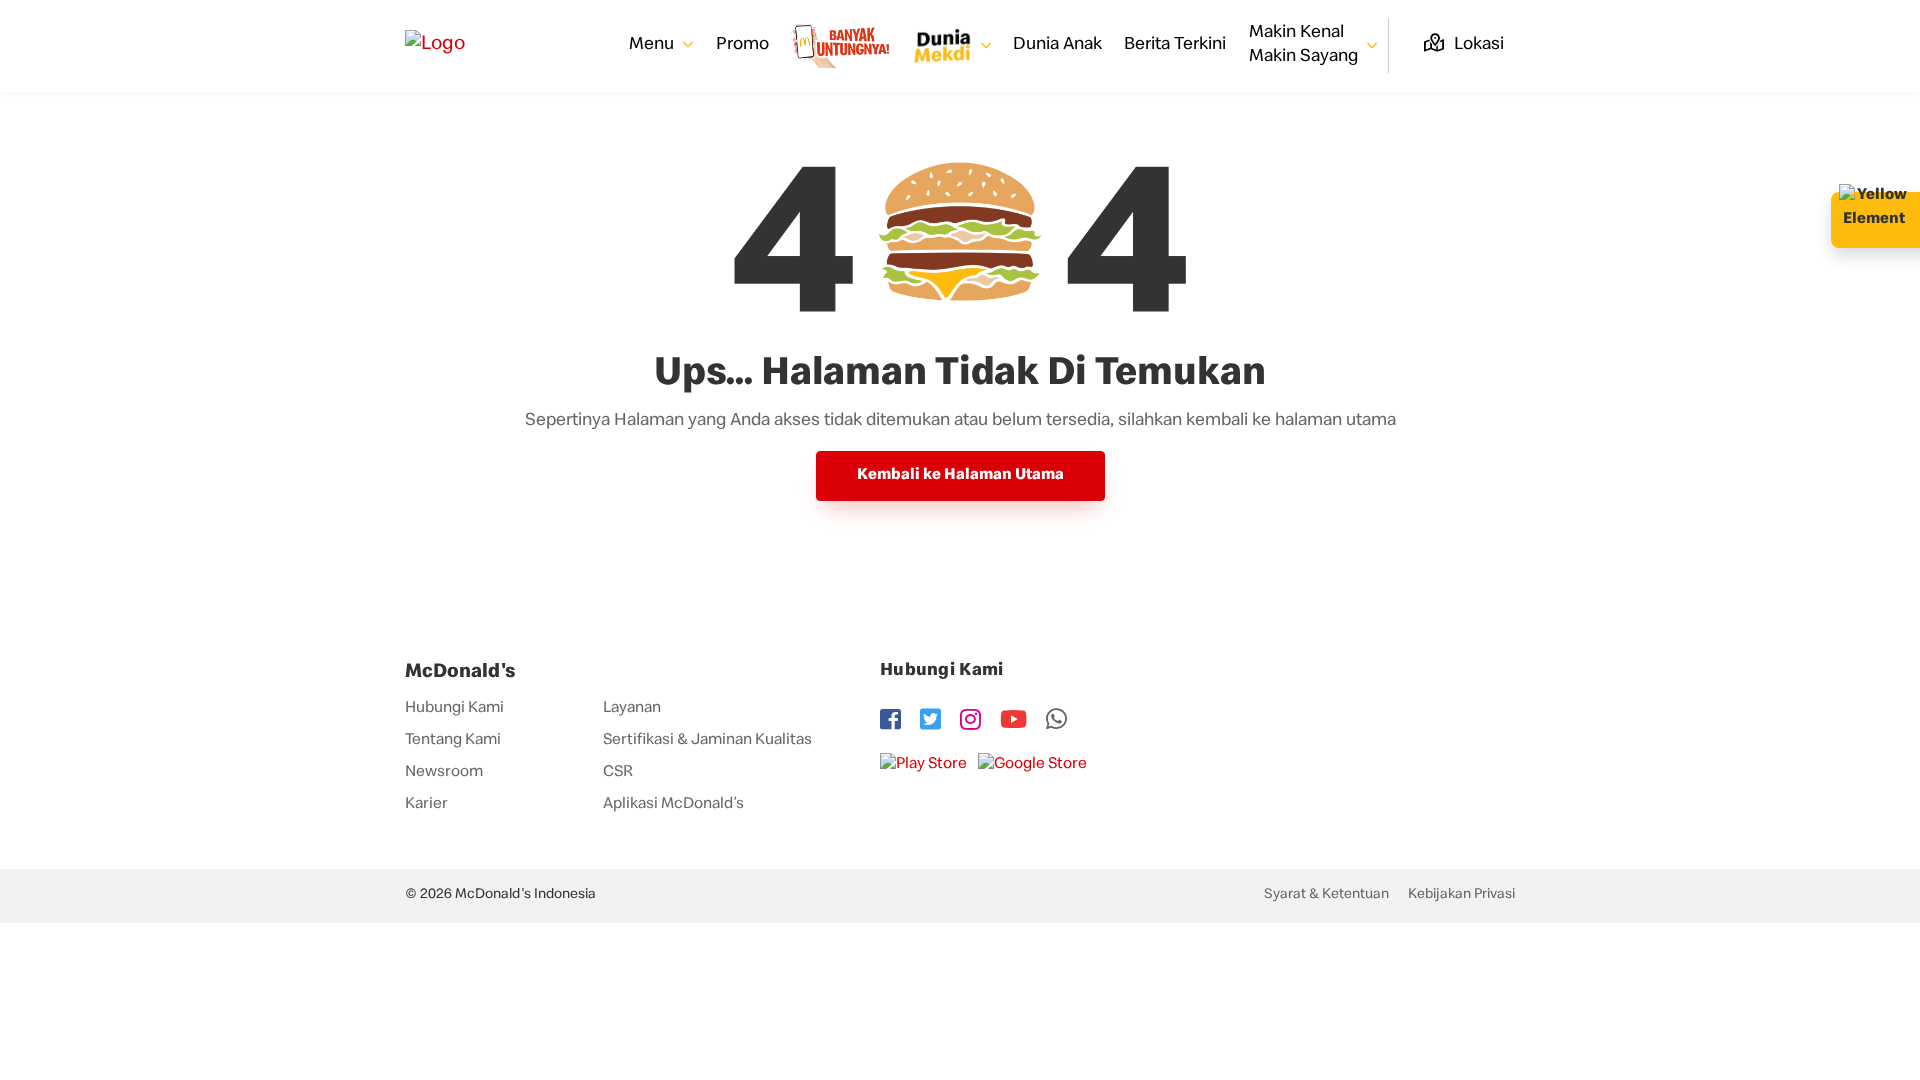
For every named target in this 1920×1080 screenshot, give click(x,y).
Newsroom (444, 773)
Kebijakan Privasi (1461, 895)
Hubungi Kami (454, 709)
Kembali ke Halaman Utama (960, 476)
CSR (618, 773)
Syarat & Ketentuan (1326, 895)
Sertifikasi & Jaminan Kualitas (707, 741)
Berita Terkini (1175, 45)
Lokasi (1477, 45)
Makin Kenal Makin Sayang (1305, 44)
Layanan (632, 709)
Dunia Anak (1057, 45)
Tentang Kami (453, 741)
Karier (426, 805)
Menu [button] (653, 45)
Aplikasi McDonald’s (673, 805)
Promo (742, 45)
